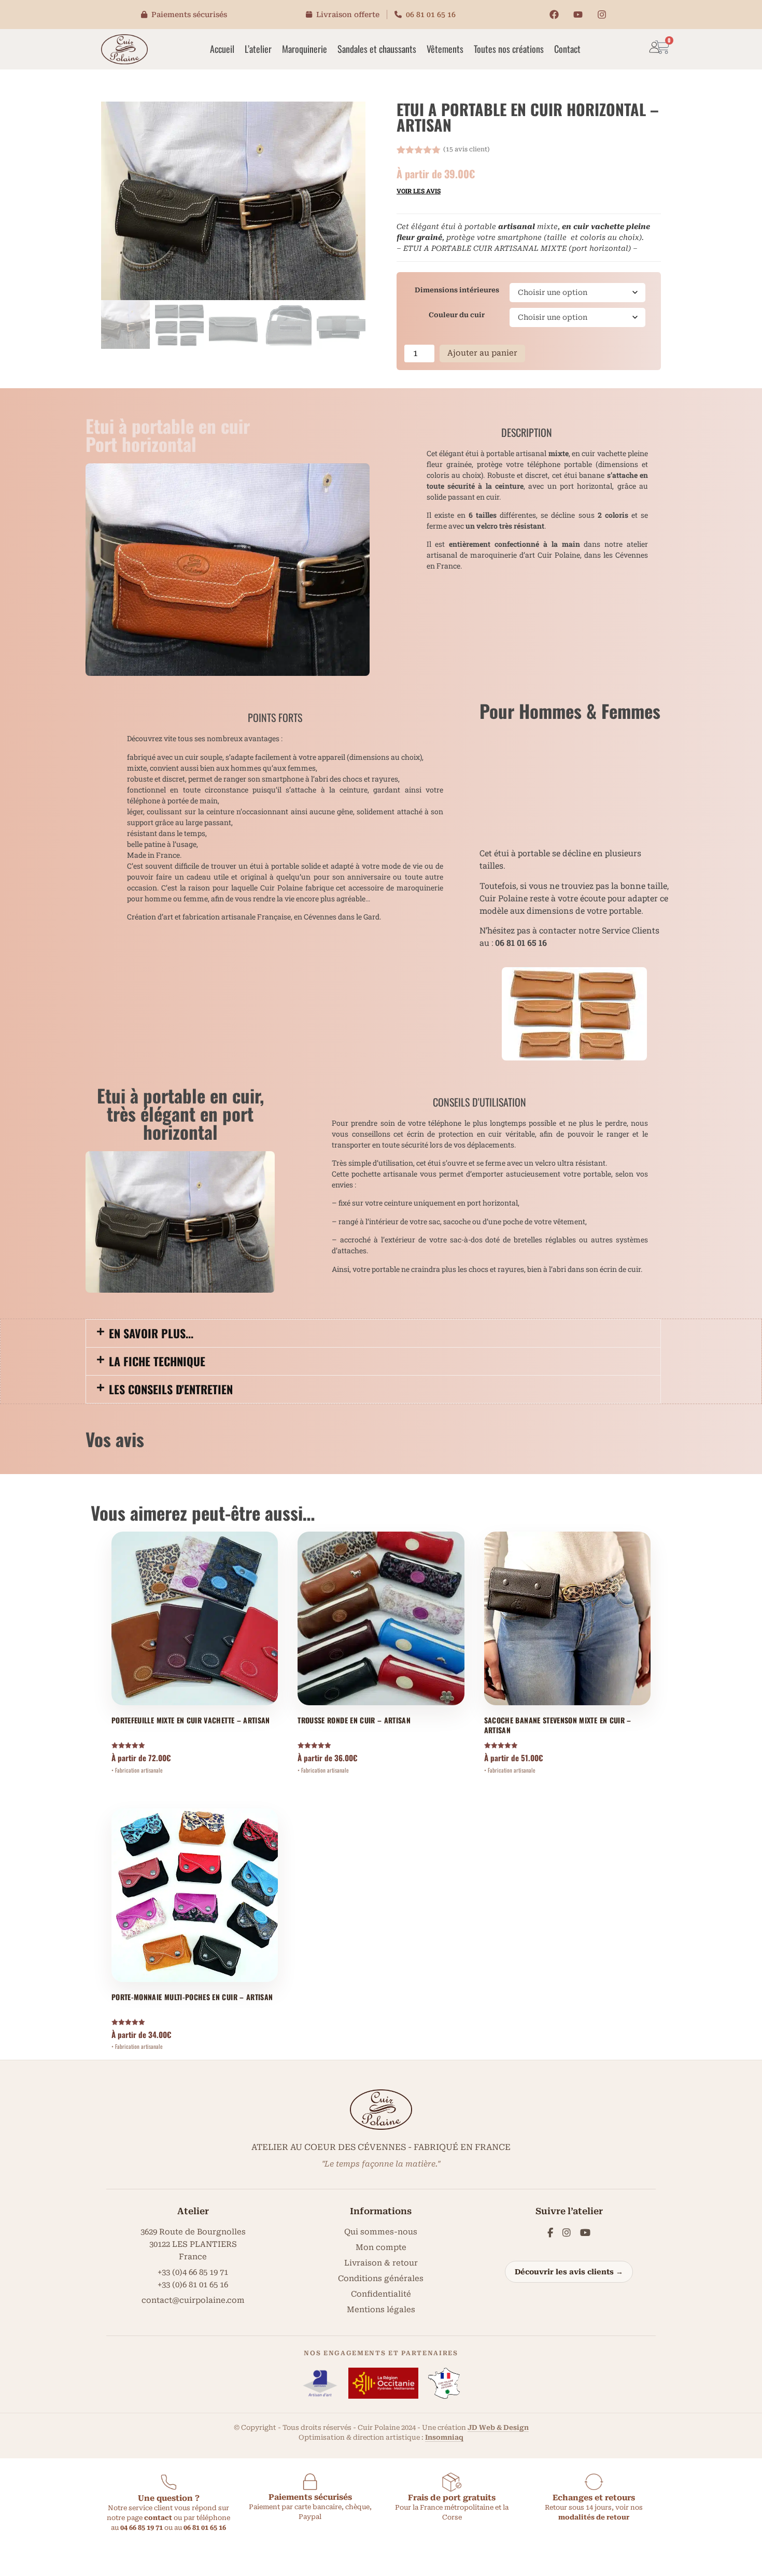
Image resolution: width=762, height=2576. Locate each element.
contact (158, 2518)
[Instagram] (602, 15)
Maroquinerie (305, 49)
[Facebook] (554, 15)
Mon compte (381, 2247)
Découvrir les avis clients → (569, 2272)
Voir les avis (419, 191)
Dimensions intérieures (457, 290)
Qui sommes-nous (381, 2232)
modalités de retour (594, 2517)
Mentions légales (381, 2310)
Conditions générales (381, 2278)
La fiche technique (157, 1361)
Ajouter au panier (482, 353)
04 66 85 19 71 (142, 2528)
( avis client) (467, 149)
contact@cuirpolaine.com (193, 2300)
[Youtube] (578, 15)
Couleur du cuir (457, 315)
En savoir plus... (151, 1333)
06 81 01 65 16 (431, 15)
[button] (373, 1333)
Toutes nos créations (509, 49)
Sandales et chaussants (377, 49)
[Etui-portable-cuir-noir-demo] (233, 201)
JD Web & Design (498, 2428)
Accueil (222, 49)
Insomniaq (444, 2437)
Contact (567, 49)
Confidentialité (381, 2294)
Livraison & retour (381, 2263)
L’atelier (258, 49)
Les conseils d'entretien (171, 1389)
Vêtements (445, 49)
